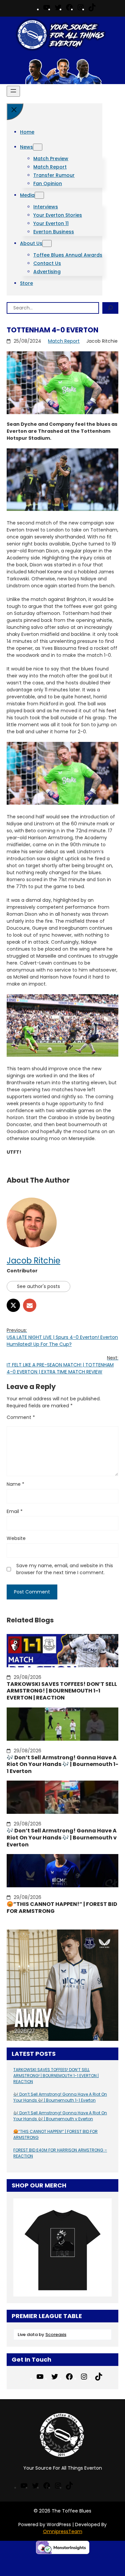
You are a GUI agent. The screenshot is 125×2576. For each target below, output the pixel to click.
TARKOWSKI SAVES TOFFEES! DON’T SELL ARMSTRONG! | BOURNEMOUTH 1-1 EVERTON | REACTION (62, 1691)
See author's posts (38, 1286)
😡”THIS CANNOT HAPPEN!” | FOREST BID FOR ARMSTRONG (62, 1908)
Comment (21, 1417)
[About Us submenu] (47, 243)
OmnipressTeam (63, 2531)
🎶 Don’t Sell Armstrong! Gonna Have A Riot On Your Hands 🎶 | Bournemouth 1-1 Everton (62, 1765)
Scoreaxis (56, 2335)
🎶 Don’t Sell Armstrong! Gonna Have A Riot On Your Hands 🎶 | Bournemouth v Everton (62, 1838)
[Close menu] (15, 112)
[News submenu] (38, 147)
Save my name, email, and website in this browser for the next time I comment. (65, 1569)
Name (15, 1484)
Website (16, 1538)
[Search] (110, 308)
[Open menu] (13, 91)
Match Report (64, 341)
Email (15, 1511)
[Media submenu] (39, 195)
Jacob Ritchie (33, 1261)
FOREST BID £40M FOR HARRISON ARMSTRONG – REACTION (60, 2153)
